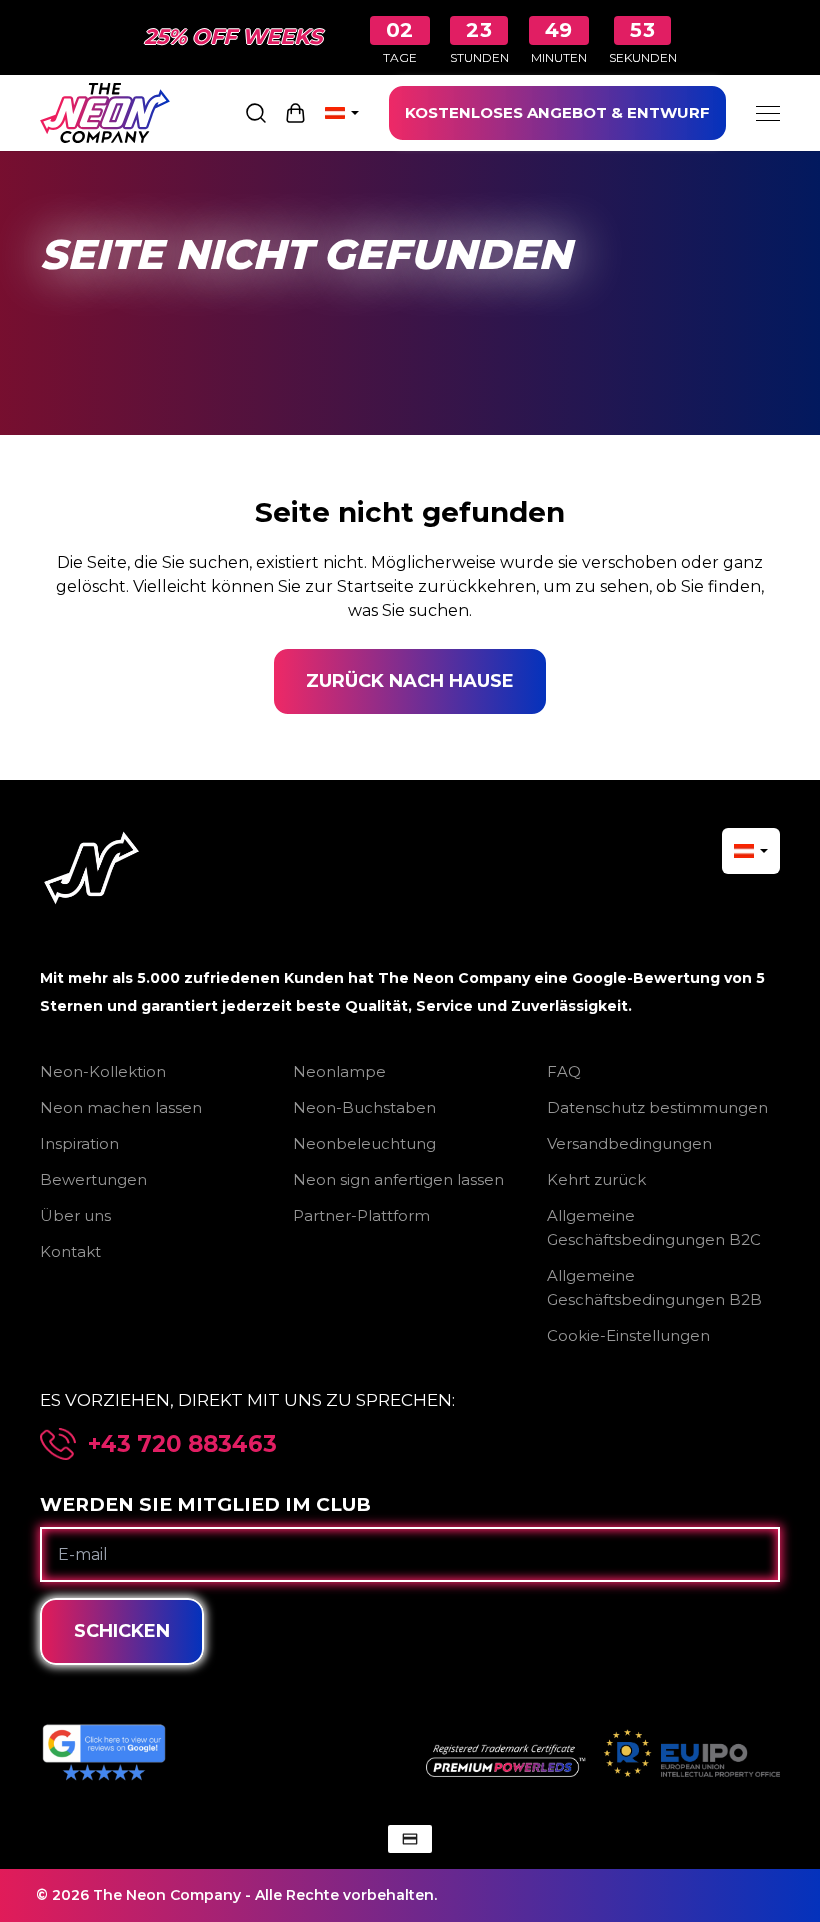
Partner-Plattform (361, 1215)
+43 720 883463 (182, 1444)
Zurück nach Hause (410, 681)
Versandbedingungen (629, 1143)
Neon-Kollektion (103, 1071)
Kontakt (70, 1251)
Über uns (75, 1215)
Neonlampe (339, 1071)
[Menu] (768, 113)
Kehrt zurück (596, 1179)
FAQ (564, 1071)
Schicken (122, 1631)
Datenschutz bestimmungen (657, 1107)
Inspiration (79, 1143)
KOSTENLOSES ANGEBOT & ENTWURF (557, 112)
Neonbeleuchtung (364, 1143)
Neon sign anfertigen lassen (398, 1179)
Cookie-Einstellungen (628, 1335)
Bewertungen (93, 1179)
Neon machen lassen (121, 1107)
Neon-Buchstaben (364, 1107)
